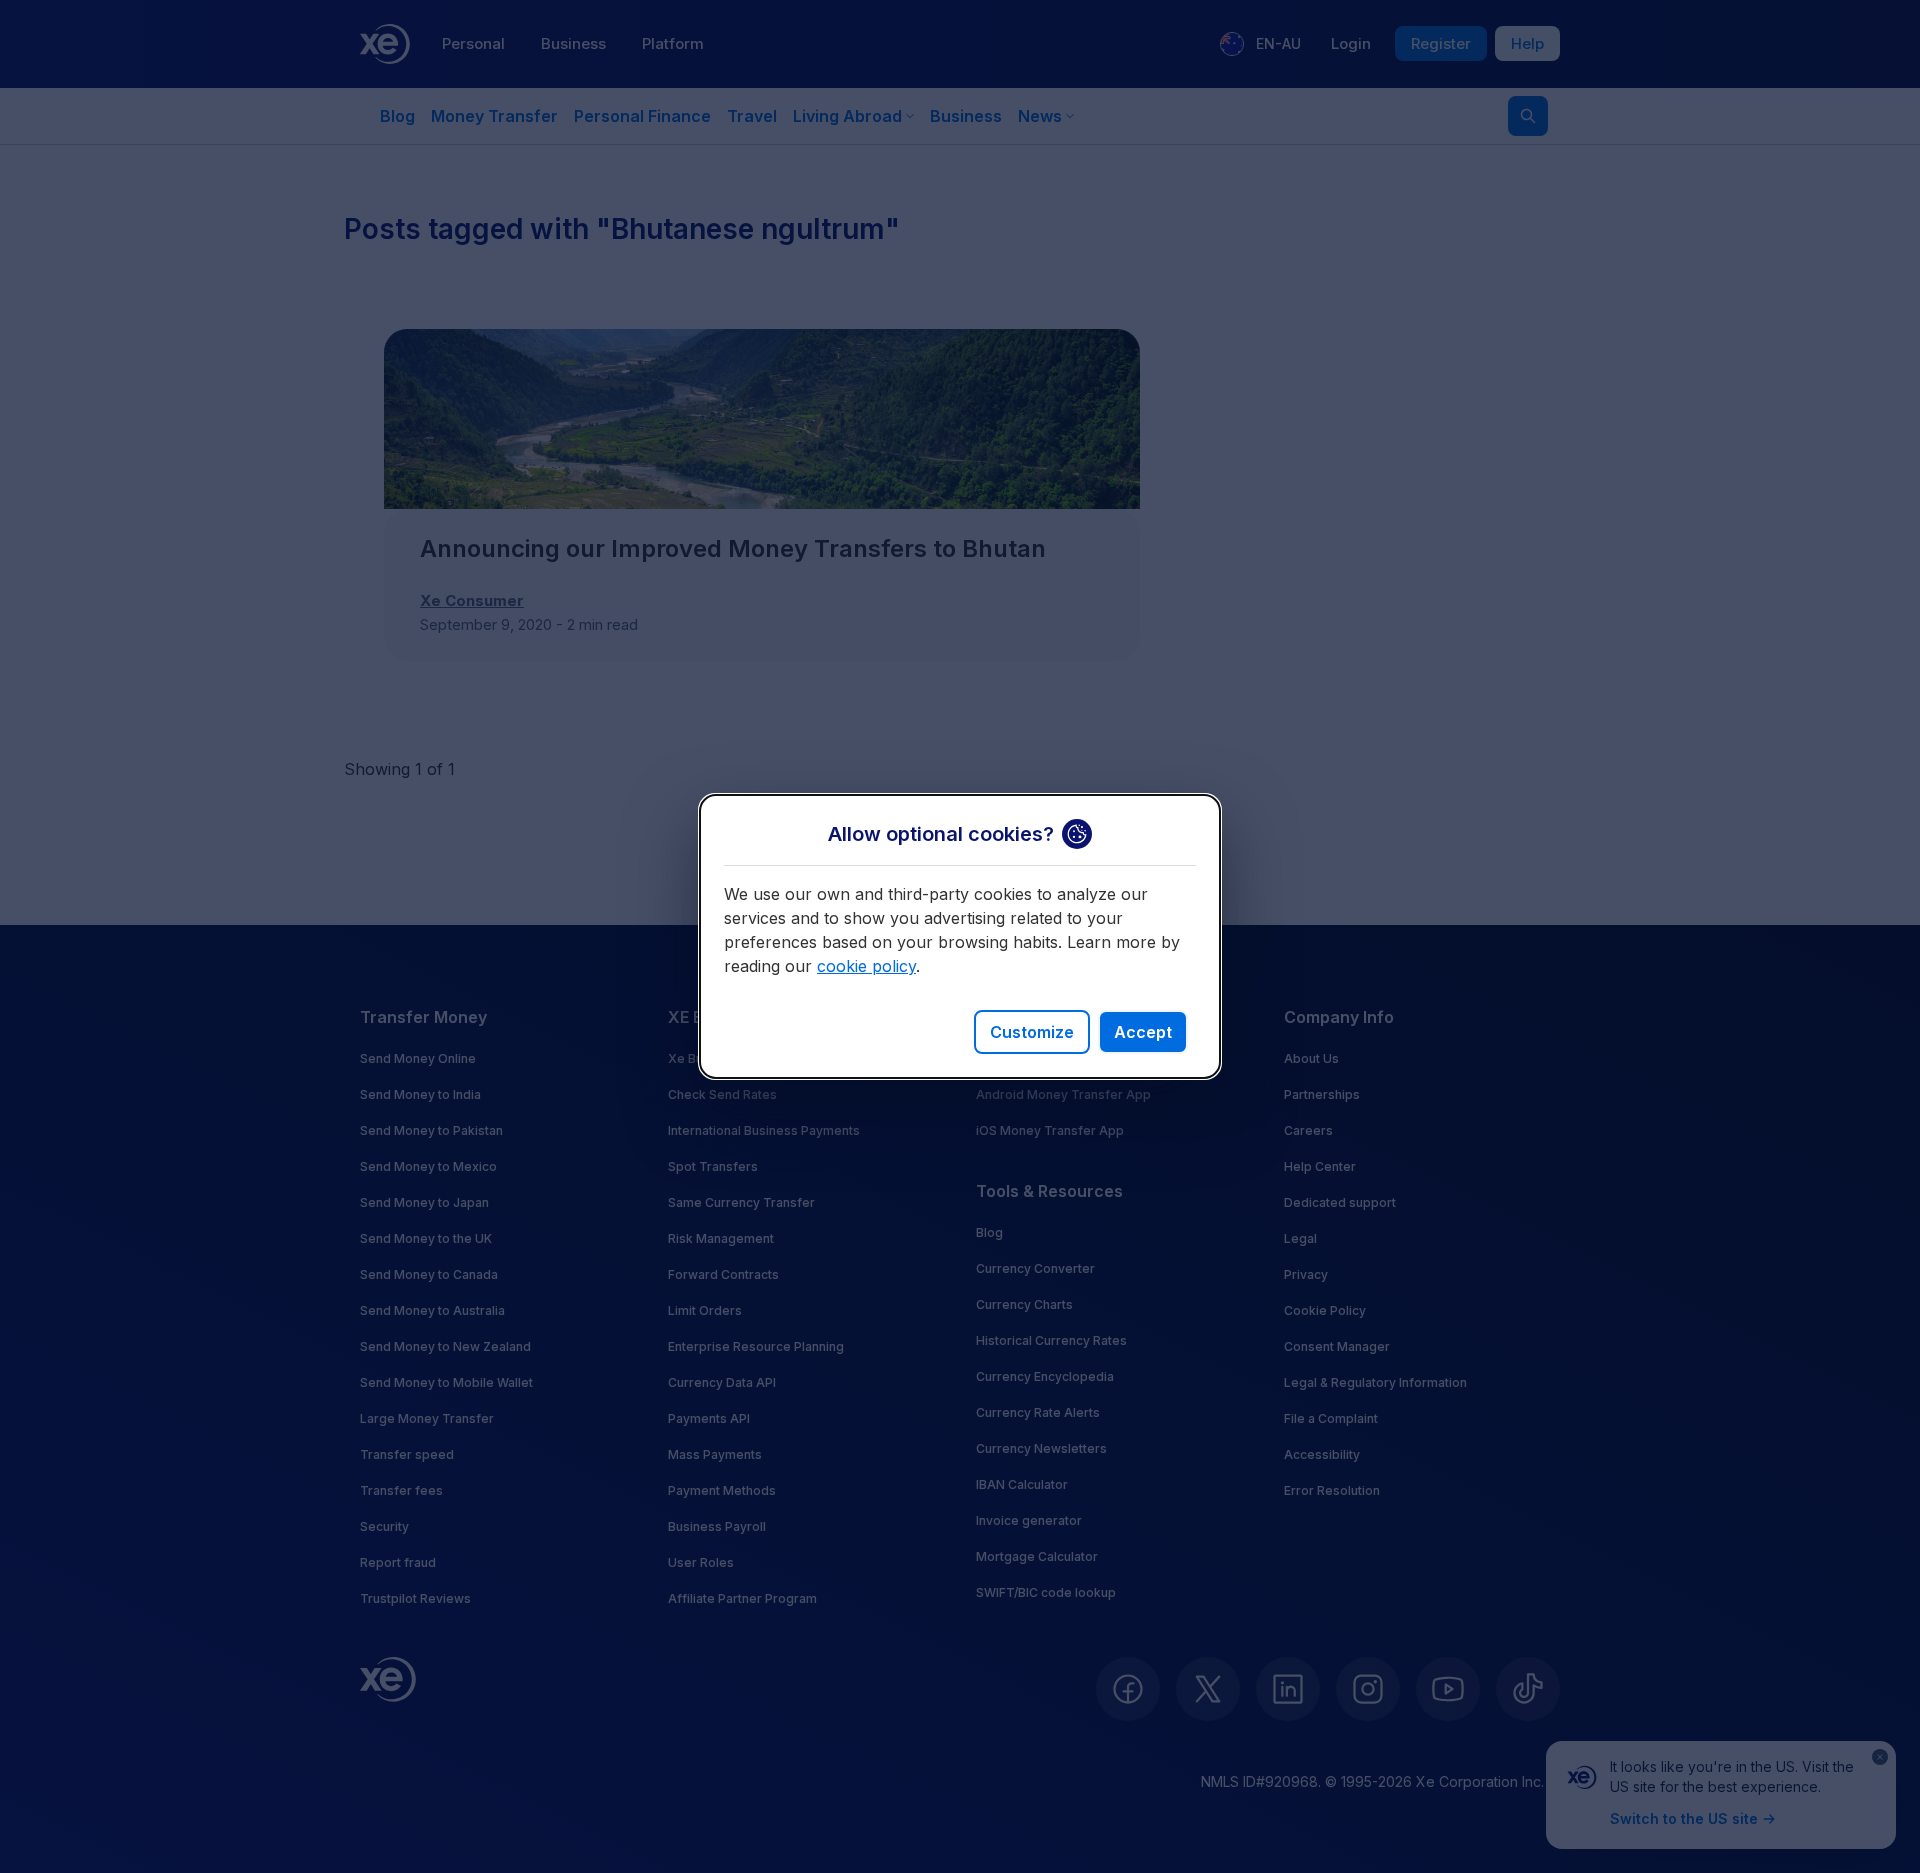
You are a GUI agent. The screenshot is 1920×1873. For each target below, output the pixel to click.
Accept (1143, 1032)
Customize (1032, 1032)
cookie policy (866, 966)
